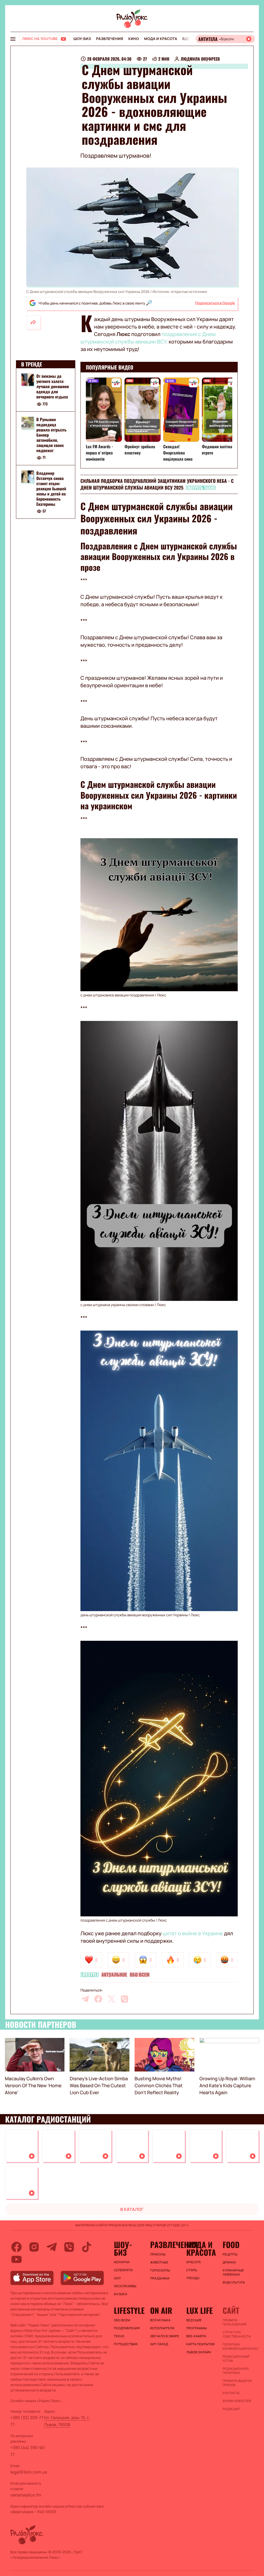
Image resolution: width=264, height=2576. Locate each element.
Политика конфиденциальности (238, 2347)
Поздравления (127, 2328)
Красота (194, 2262)
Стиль (192, 2270)
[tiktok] (87, 2247)
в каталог (132, 2209)
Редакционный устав (236, 2359)
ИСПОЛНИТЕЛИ (162, 2328)
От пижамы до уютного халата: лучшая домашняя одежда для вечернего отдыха (53, 386)
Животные (159, 2262)
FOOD (231, 2245)
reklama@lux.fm (26, 2495)
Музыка (121, 2294)
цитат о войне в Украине (193, 1933)
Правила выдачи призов (237, 2383)
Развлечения (109, 39)
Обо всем (140, 1975)
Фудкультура (234, 2283)
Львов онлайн (199, 2352)
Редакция (231, 2409)
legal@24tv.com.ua (29, 2472)
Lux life (200, 2310)
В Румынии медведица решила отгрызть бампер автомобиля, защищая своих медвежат (51, 435)
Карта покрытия (201, 2344)
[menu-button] (13, 39)
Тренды (193, 2278)
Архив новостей (237, 2401)
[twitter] (111, 1999)
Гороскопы (160, 2270)
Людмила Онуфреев (200, 59)
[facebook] (98, 1999)
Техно (119, 2336)
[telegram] (85, 1999)
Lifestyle (90, 1975)
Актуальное (114, 1975)
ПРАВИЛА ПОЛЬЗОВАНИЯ (234, 2322)
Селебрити (123, 2270)
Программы (197, 2328)
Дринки (229, 2262)
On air (161, 2310)
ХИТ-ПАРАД (159, 2344)
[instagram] (34, 2247)
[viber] (125, 1999)
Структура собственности (237, 2334)
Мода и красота (161, 39)
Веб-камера (196, 2336)
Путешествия (126, 2344)
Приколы (158, 2254)
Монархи (122, 2262)
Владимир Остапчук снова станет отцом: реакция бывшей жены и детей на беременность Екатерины (51, 489)
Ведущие (194, 2320)
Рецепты (230, 2254)
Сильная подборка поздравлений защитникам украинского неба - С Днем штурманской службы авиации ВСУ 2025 (157, 484)
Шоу (118, 2278)
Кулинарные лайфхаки (233, 2273)
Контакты (231, 2393)
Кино (134, 39)
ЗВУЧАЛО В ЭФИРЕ (165, 2336)
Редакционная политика (236, 2371)
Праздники (160, 2278)
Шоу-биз (82, 39)
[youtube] (16, 2259)
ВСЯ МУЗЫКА (160, 2320)
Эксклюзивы (125, 2286)
